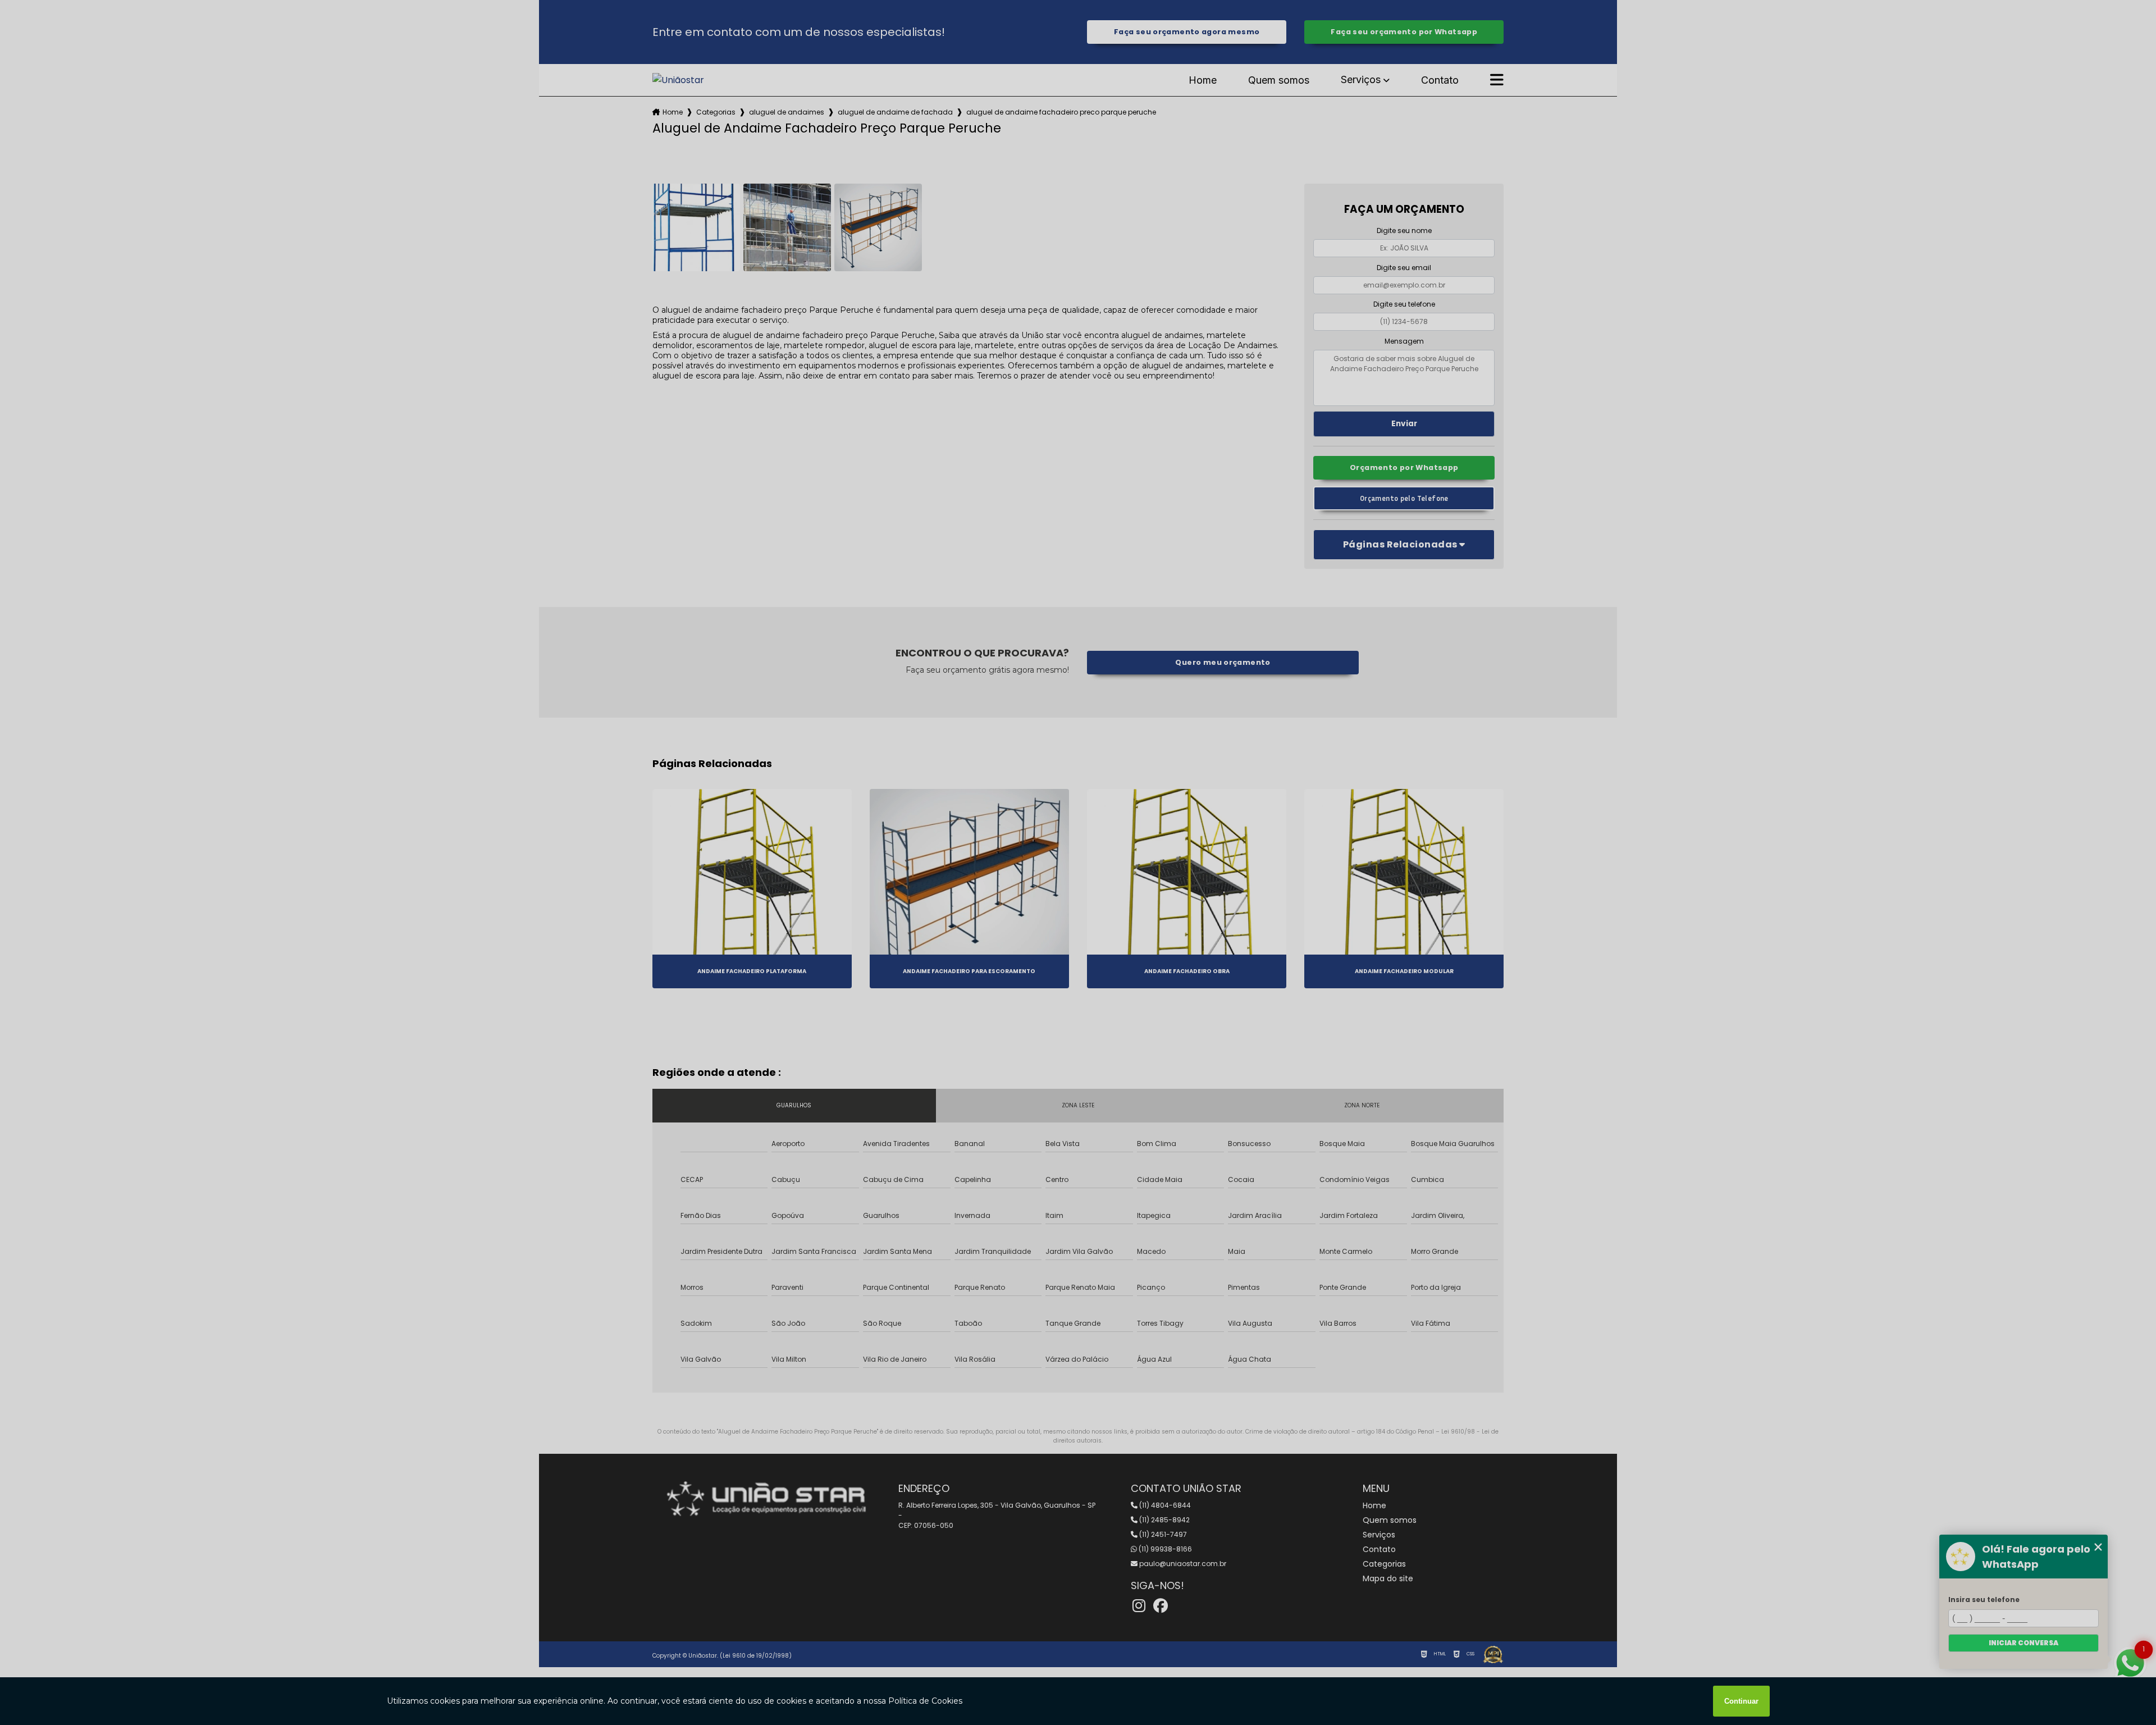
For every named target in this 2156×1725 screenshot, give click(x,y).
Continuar (1741, 1701)
